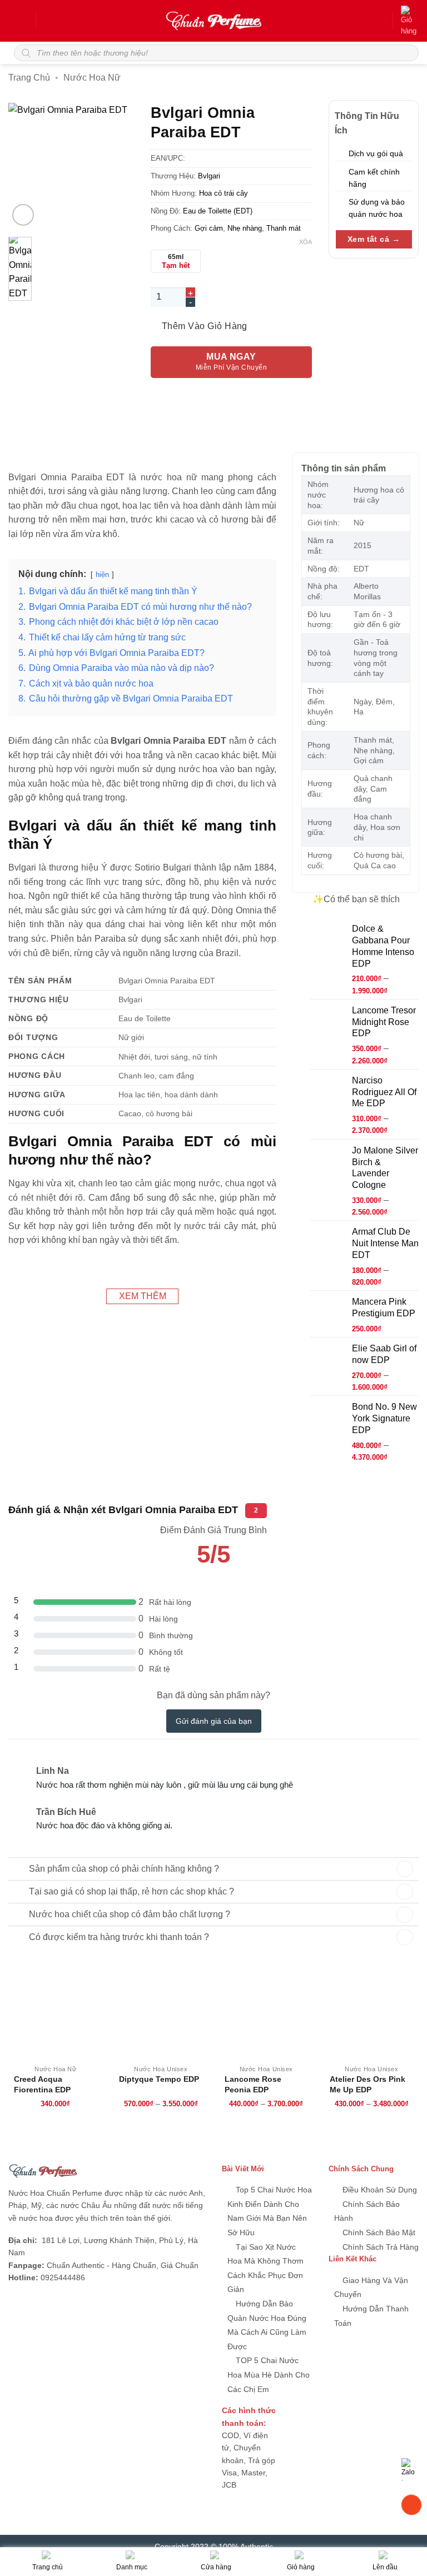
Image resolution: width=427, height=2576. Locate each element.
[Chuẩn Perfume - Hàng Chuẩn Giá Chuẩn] (213, 21)
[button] (21, 21)
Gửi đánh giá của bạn (214, 1721)
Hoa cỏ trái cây (224, 193)
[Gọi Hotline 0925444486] (411, 2505)
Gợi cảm (209, 228)
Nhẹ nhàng (245, 228)
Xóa (306, 242)
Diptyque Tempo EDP (159, 2079)
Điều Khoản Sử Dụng (379, 2190)
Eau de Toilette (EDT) (218, 211)
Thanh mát (284, 228)
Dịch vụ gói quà (376, 153)
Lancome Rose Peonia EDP (253, 2085)
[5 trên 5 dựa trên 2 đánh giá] (213, 1578)
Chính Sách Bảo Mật (378, 2232)
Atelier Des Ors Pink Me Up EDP (368, 2085)
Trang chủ (29, 78)
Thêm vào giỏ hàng (205, 326)
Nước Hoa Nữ (92, 78)
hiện (102, 575)
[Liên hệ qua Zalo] (411, 2468)
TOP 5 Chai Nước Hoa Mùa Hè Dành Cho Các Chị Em (269, 2374)
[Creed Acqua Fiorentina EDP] (56, 2012)
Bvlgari (209, 176)
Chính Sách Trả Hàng (379, 2247)
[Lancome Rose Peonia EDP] (266, 2012)
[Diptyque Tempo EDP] (161, 2012)
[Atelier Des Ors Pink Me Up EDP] (371, 2012)
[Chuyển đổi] (18, 1867)
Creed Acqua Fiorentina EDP (42, 2085)
